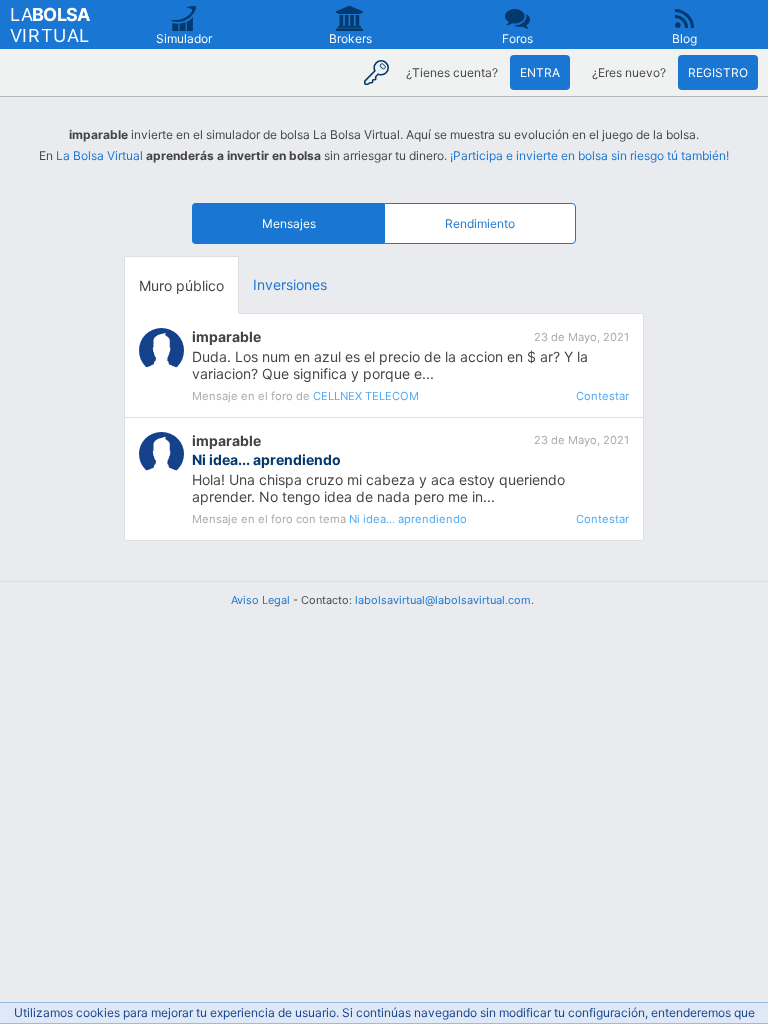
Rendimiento (480, 223)
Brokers (350, 38)
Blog (684, 38)
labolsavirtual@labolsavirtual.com (443, 600)
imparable (226, 336)
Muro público (181, 285)
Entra (540, 72)
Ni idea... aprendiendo (408, 519)
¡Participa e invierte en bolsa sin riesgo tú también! (589, 155)
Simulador (184, 38)
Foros (517, 38)
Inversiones (290, 284)
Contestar (602, 396)
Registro (718, 72)
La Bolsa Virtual (99, 155)
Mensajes (289, 223)
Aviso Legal (260, 600)
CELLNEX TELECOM (366, 396)
